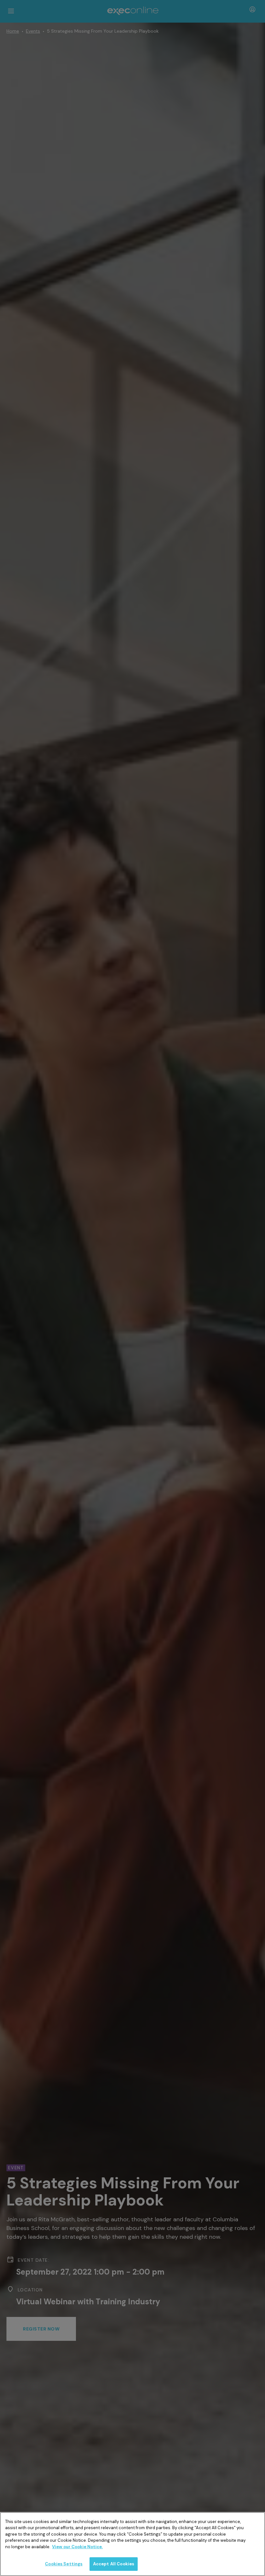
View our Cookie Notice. (77, 2547)
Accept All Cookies (114, 2564)
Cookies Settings (64, 2564)
